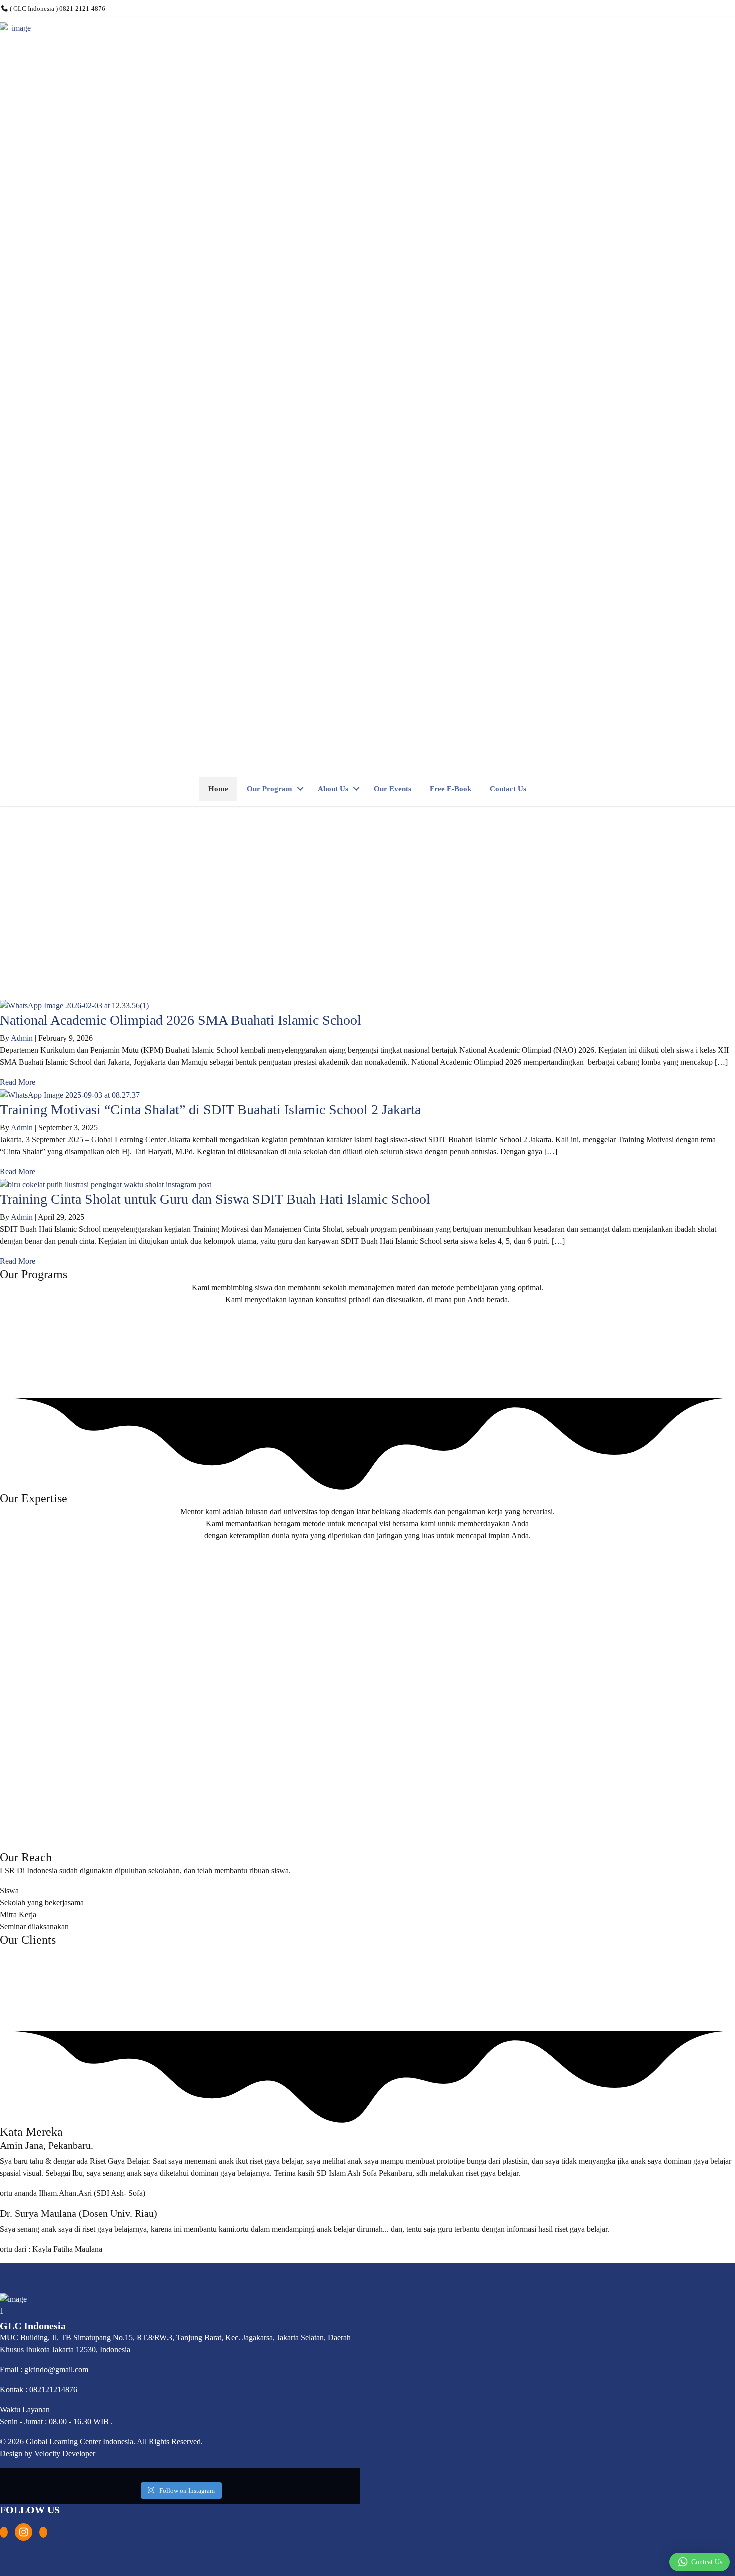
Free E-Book (451, 789)
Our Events (393, 789)
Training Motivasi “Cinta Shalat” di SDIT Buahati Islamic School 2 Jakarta (210, 1110)
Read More (18, 1082)
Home (218, 789)
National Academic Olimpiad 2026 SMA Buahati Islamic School (181, 1020)
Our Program (270, 789)
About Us (333, 789)
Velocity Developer (65, 2453)
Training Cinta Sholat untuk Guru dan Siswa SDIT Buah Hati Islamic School (215, 1199)
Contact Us (508, 789)
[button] (300, 789)
